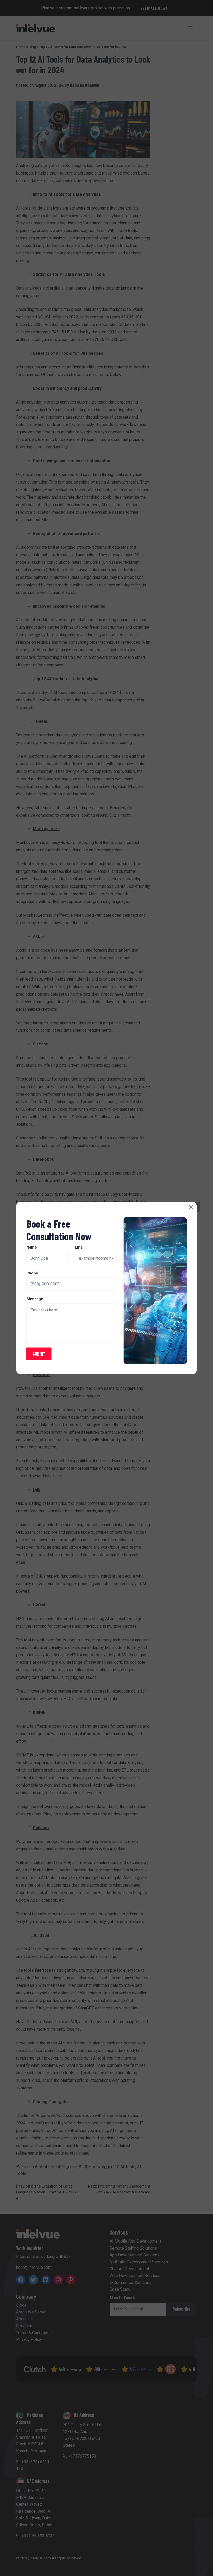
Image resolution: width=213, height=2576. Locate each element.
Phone (32, 1273)
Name (32, 1247)
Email (80, 1247)
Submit (39, 1354)
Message (35, 1299)
